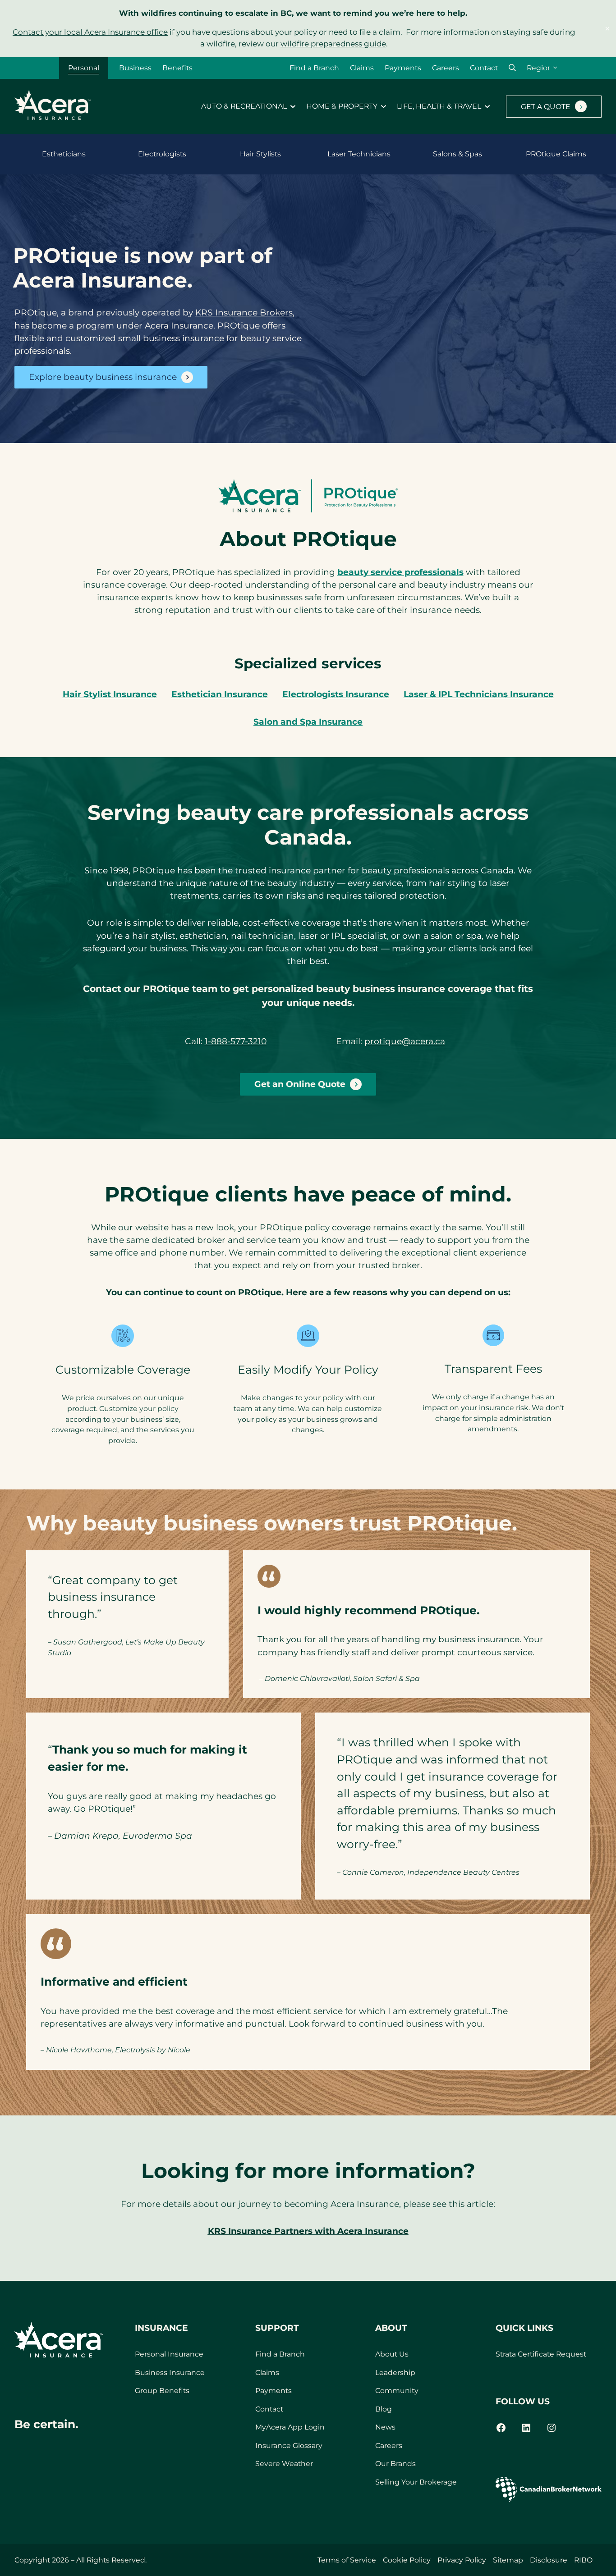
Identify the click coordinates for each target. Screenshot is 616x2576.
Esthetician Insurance (220, 694)
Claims (362, 68)
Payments (403, 68)
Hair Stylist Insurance (110, 694)
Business (135, 68)
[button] (512, 68)
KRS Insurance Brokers (244, 313)
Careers (446, 68)
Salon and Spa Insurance (308, 722)
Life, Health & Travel (439, 106)
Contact (484, 68)
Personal (84, 68)
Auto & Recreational (244, 106)
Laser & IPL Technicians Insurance (479, 694)
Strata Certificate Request (541, 2354)
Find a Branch (314, 68)
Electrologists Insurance (336, 694)
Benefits (177, 68)
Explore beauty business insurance (103, 377)
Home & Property (342, 106)
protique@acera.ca (405, 1041)
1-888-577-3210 (236, 1041)
